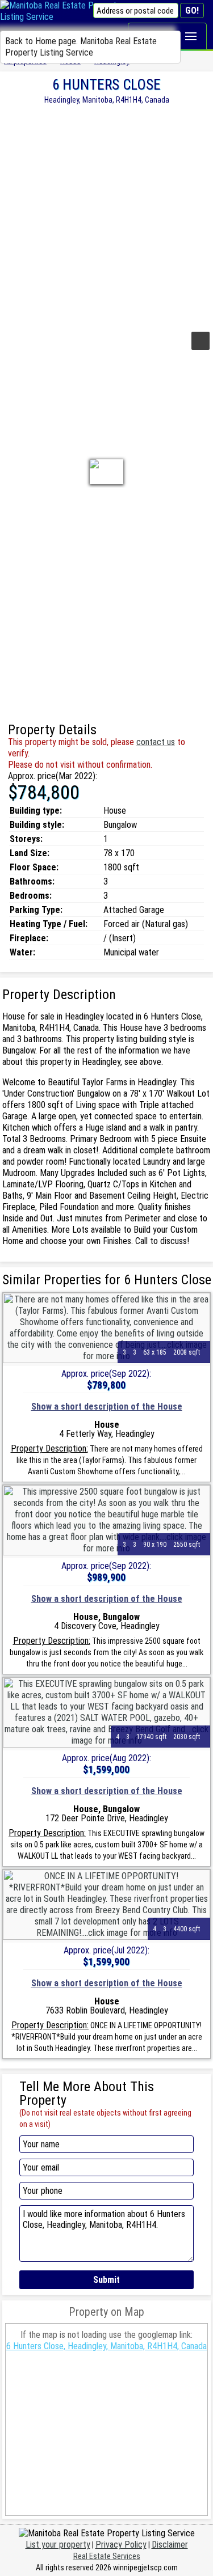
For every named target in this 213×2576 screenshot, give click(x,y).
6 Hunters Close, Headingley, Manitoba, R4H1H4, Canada (106, 2346)
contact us (156, 742)
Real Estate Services (107, 2556)
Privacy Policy (121, 2545)
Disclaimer (170, 2545)
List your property (58, 2545)
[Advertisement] (106, 216)
